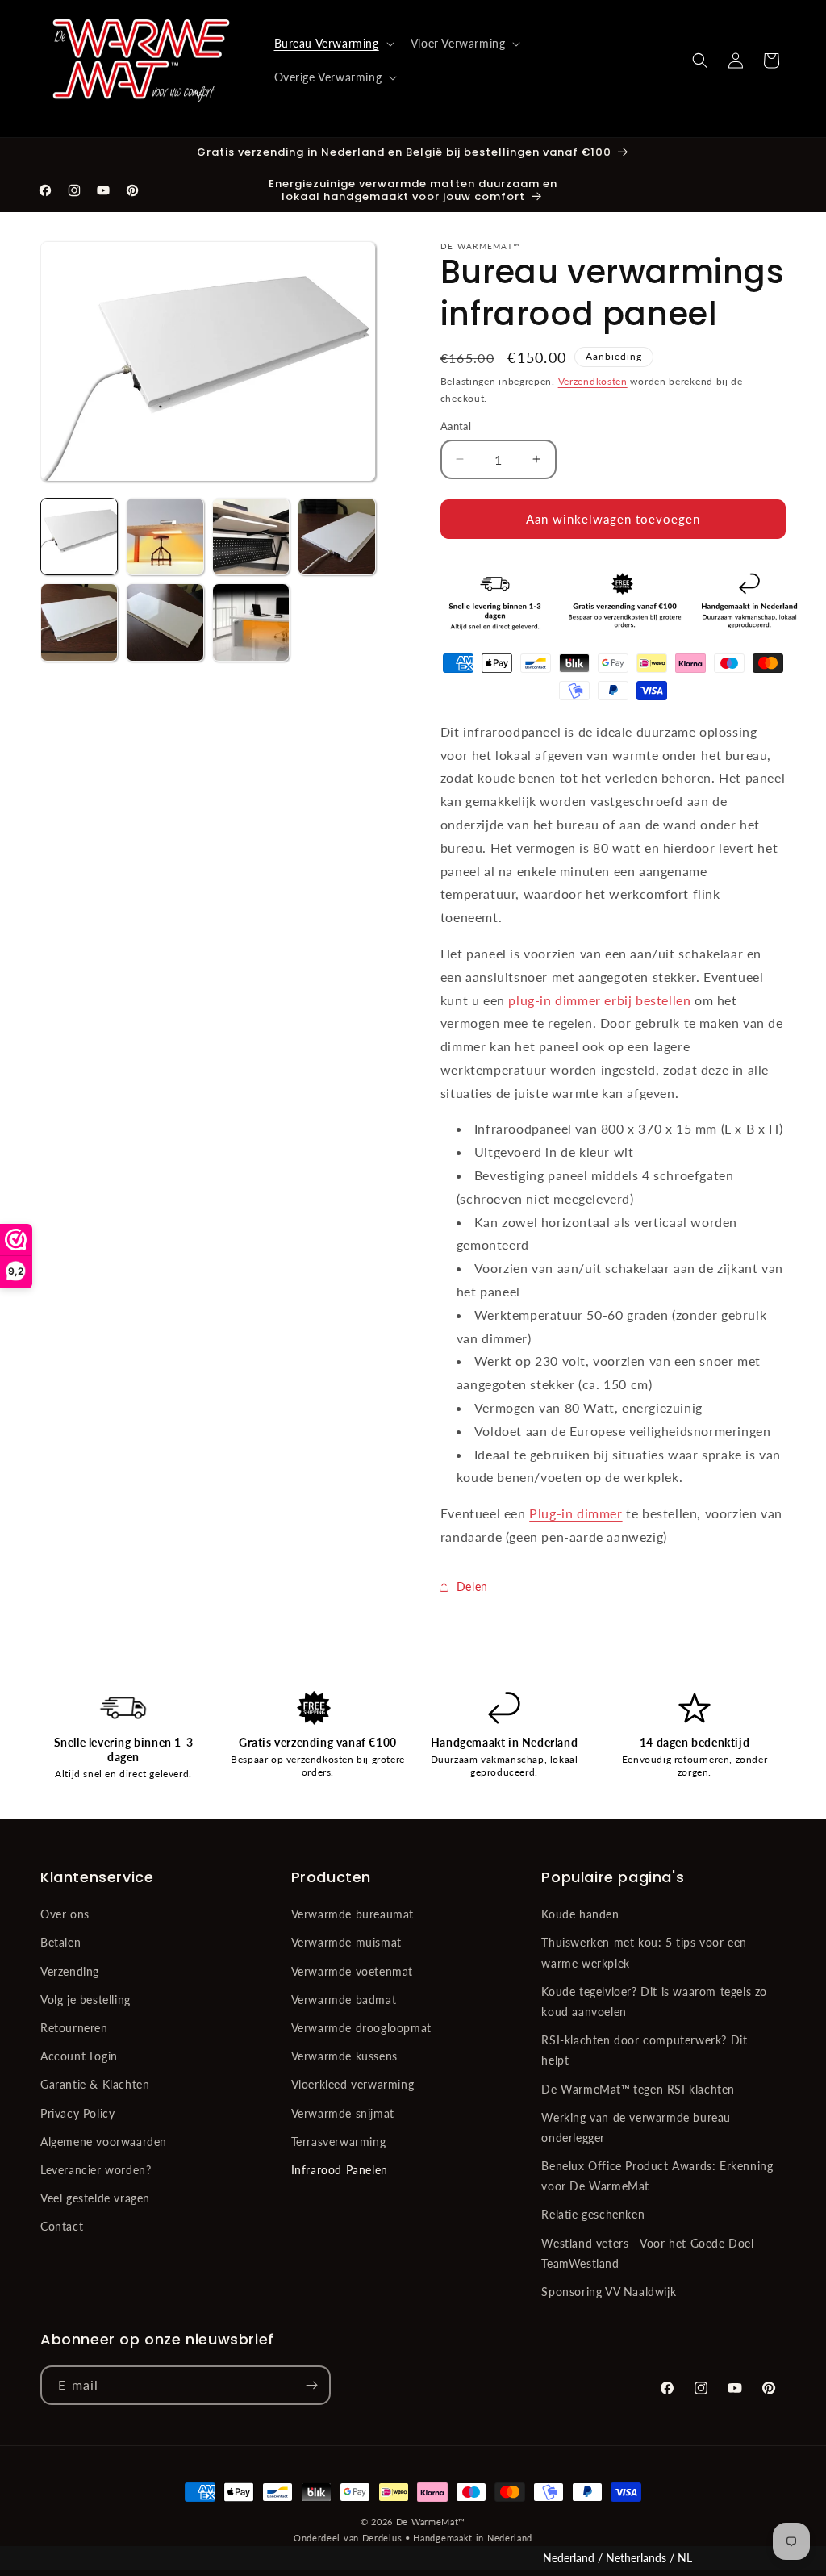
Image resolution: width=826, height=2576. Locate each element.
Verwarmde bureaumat (353, 1914)
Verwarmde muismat (346, 1942)
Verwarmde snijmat (343, 2113)
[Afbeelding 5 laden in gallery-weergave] (79, 622)
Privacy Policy (77, 2113)
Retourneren (74, 2028)
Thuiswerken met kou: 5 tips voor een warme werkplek (644, 1952)
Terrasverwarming (339, 2142)
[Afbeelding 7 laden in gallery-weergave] (251, 622)
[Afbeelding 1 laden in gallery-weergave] (79, 536)
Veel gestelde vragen (95, 2198)
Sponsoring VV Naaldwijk (609, 2292)
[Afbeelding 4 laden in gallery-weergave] (336, 536)
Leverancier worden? (96, 2170)
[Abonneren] (311, 2385)
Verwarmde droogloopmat (361, 2028)
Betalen (60, 1942)
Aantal (456, 426)
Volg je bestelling (86, 2000)
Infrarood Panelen (340, 2170)
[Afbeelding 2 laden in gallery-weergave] (165, 536)
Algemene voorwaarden (104, 2142)
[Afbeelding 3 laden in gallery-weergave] (251, 536)
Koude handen (580, 1914)
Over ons (65, 1914)
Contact (62, 2226)
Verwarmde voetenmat (352, 1971)
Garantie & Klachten (95, 2084)
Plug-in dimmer (576, 1513)
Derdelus (382, 2538)
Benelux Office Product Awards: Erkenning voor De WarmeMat (657, 2176)
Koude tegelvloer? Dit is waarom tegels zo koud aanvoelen (654, 2002)
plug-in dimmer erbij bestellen (599, 1000)
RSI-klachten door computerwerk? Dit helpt (644, 2050)
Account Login (79, 2056)
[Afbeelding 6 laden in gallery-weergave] (165, 622)
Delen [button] (472, 1587)
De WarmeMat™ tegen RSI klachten (638, 2089)
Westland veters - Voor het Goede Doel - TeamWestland (651, 2253)
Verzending (70, 1971)
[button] (333, 44)
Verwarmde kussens (344, 2056)
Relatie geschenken (593, 2214)
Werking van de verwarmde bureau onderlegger (636, 2127)
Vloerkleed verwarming (353, 2084)
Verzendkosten (593, 381)
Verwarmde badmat (344, 2000)
